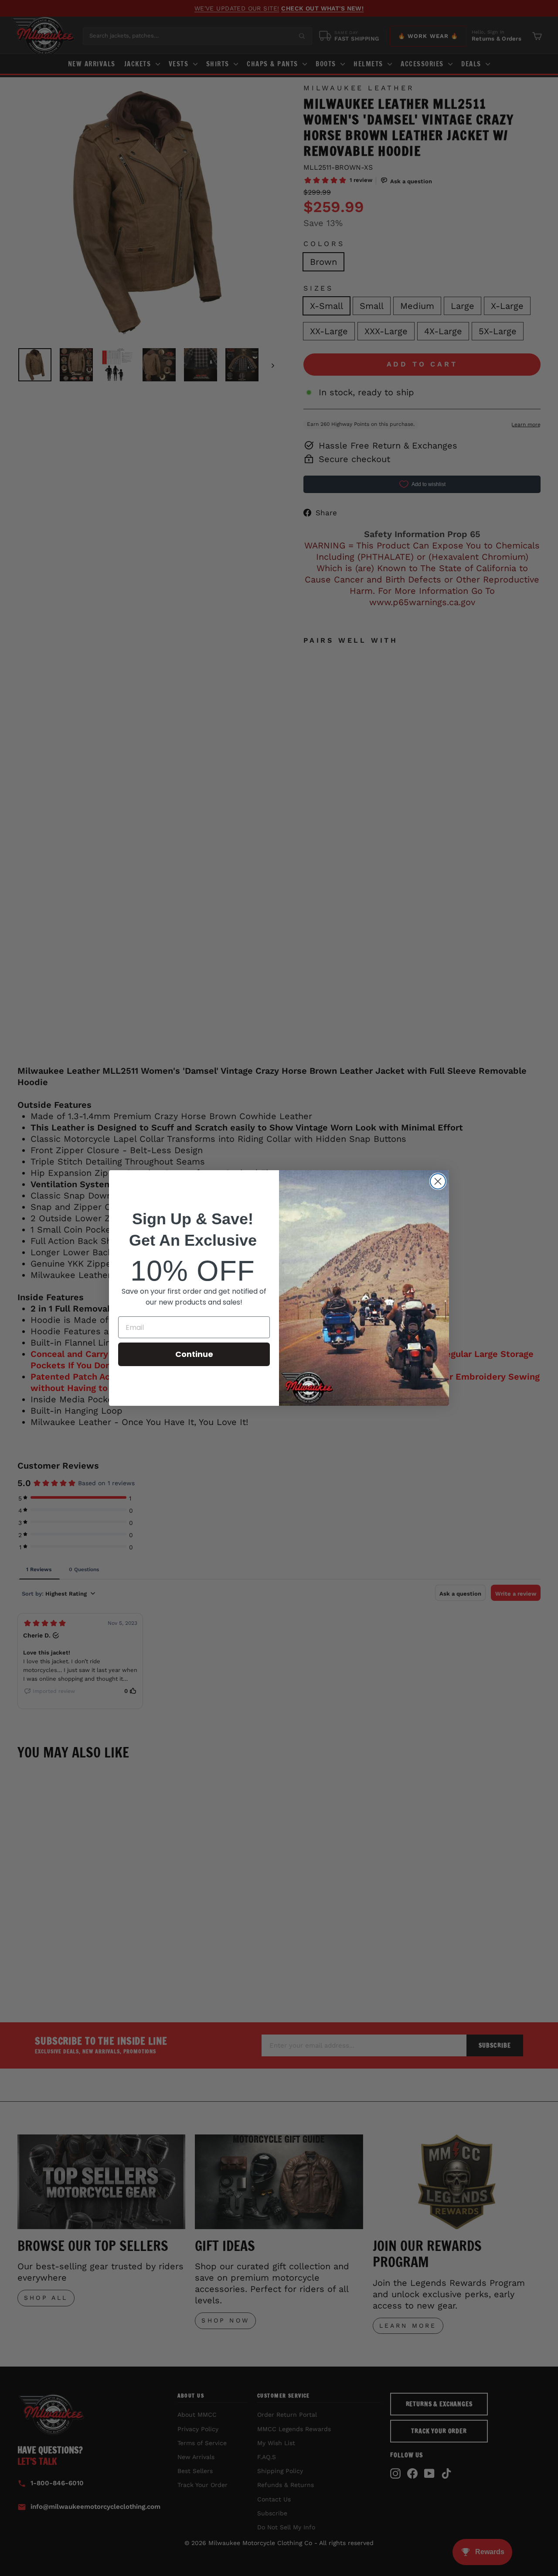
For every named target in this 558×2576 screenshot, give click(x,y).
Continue (194, 1354)
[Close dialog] (438, 1181)
